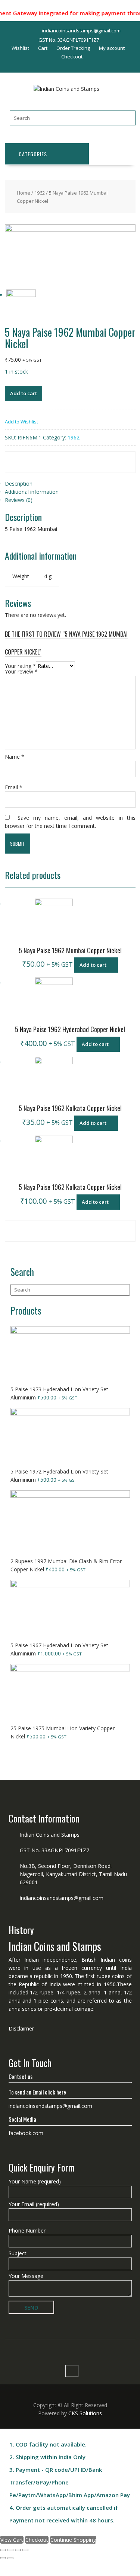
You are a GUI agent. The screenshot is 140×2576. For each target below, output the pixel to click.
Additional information (32, 492)
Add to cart (24, 393)
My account (112, 48)
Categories (33, 154)
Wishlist (20, 48)
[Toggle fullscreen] (18, 2550)
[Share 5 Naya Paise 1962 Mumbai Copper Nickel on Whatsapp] (26, 467)
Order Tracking (73, 48)
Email (14, 787)
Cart (43, 48)
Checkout (72, 57)
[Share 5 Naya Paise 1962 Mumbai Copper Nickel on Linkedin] (108, 457)
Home (24, 193)
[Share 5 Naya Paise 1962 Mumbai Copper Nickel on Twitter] (67, 457)
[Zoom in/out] (25, 2550)
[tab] (70, 484)
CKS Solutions (85, 2413)
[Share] (10, 2550)
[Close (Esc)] (3, 2550)
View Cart (12, 2540)
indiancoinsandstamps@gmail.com (62, 1898)
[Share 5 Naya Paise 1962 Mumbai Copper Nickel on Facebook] (26, 457)
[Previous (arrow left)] (3, 2558)
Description (19, 484)
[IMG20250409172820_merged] (70, 230)
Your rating (20, 666)
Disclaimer (21, 2028)
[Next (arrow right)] (10, 2558)
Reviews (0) (19, 500)
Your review (21, 671)
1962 (40, 193)
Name (15, 757)
